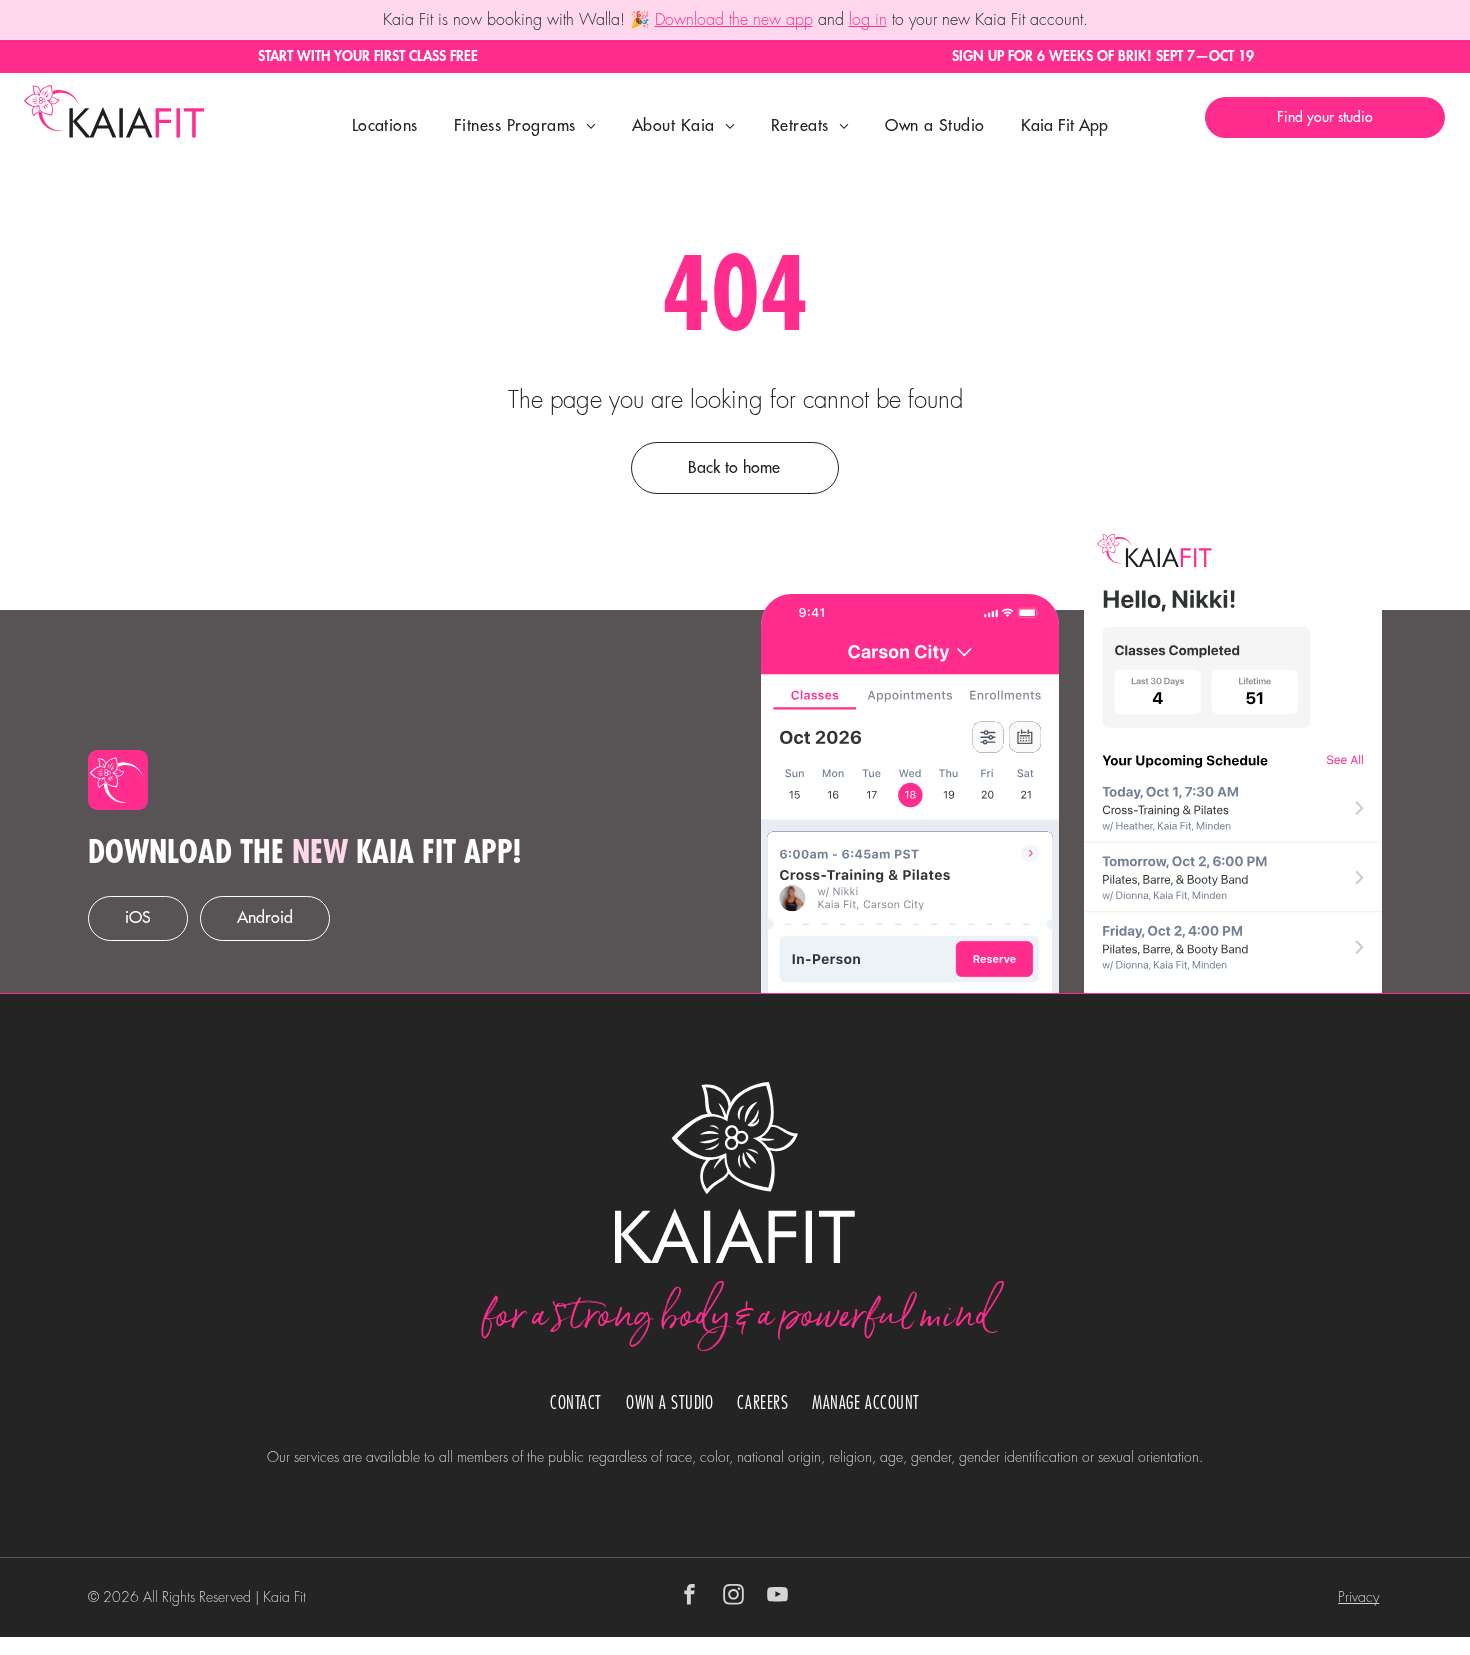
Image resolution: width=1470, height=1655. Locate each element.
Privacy (1358, 1597)
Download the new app (734, 20)
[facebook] (690, 1597)
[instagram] (734, 1597)
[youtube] (778, 1597)
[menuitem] (385, 126)
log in (868, 20)
